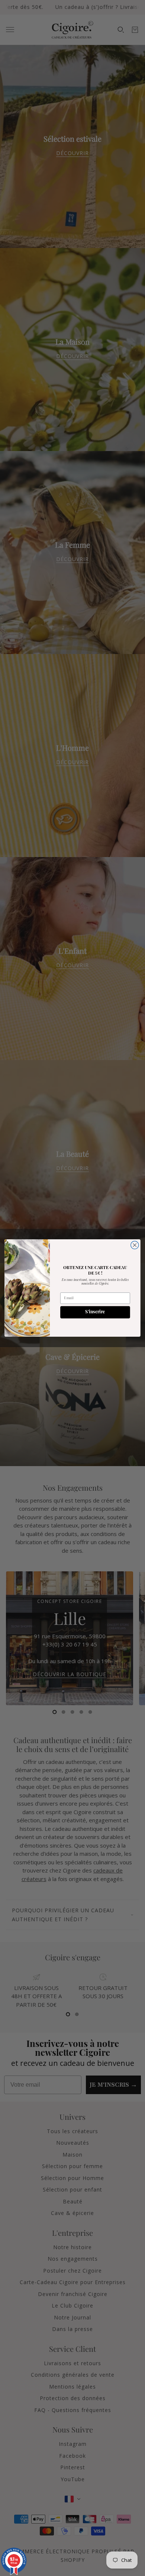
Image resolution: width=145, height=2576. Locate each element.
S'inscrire (95, 1312)
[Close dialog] (135, 1245)
